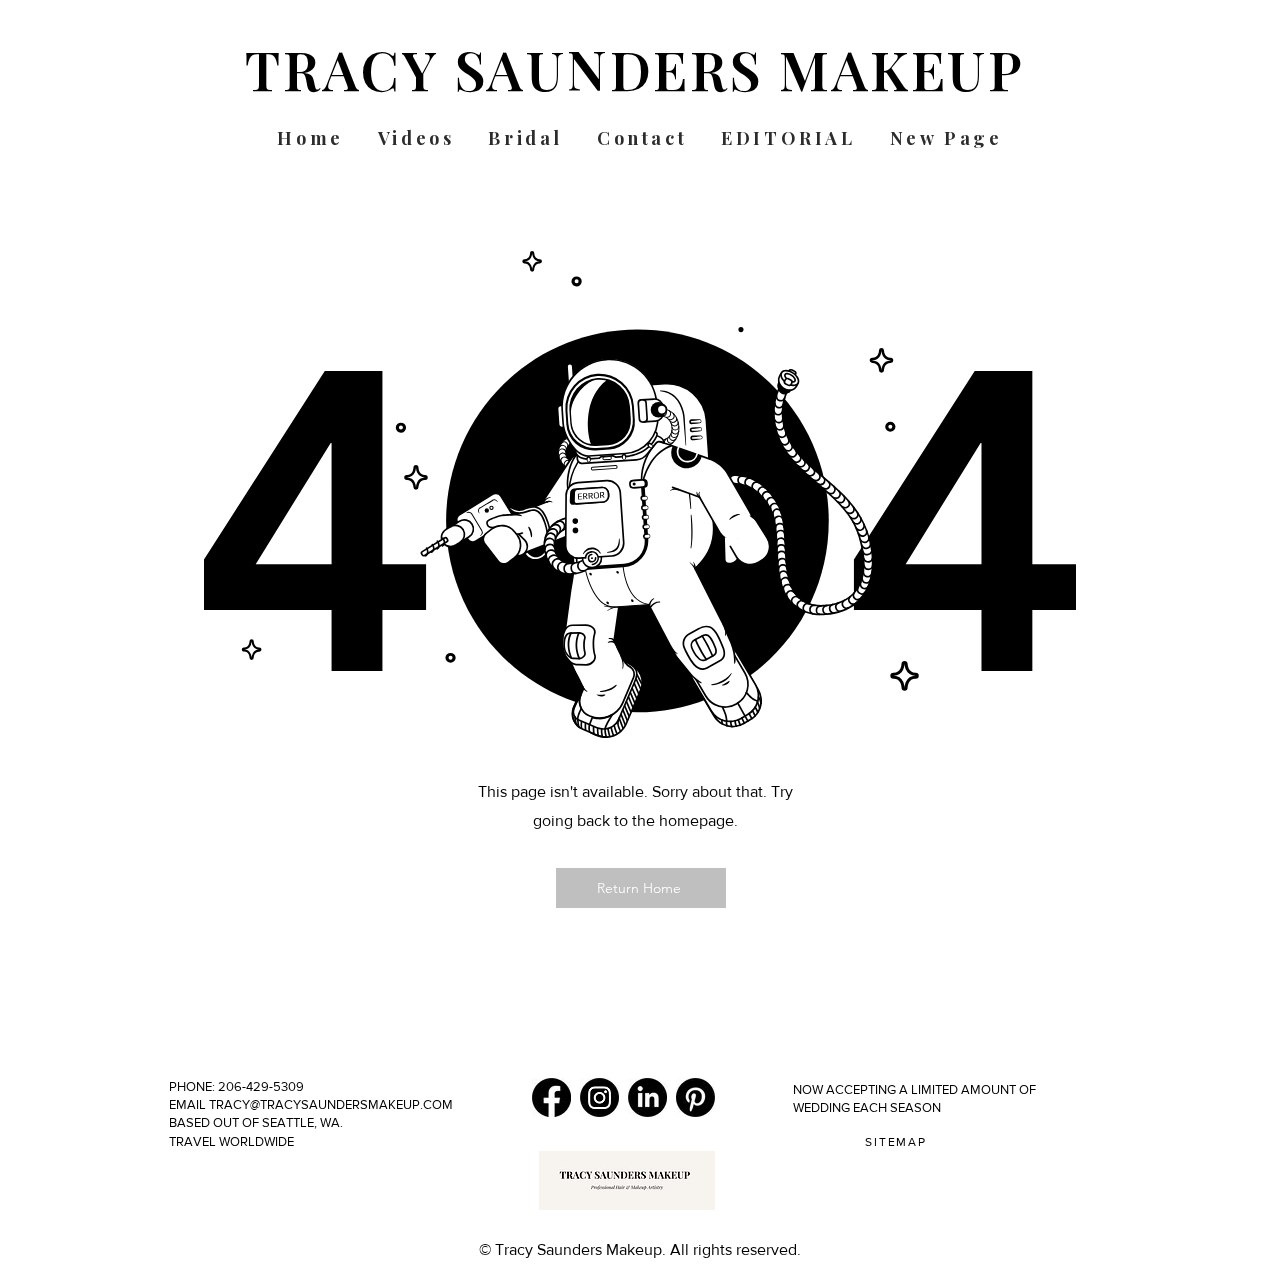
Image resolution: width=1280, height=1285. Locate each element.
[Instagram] (599, 1097)
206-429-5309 (262, 1086)
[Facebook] (551, 1097)
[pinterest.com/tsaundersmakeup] (695, 1097)
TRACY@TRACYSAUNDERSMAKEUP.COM (329, 1104)
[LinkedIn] (647, 1097)
